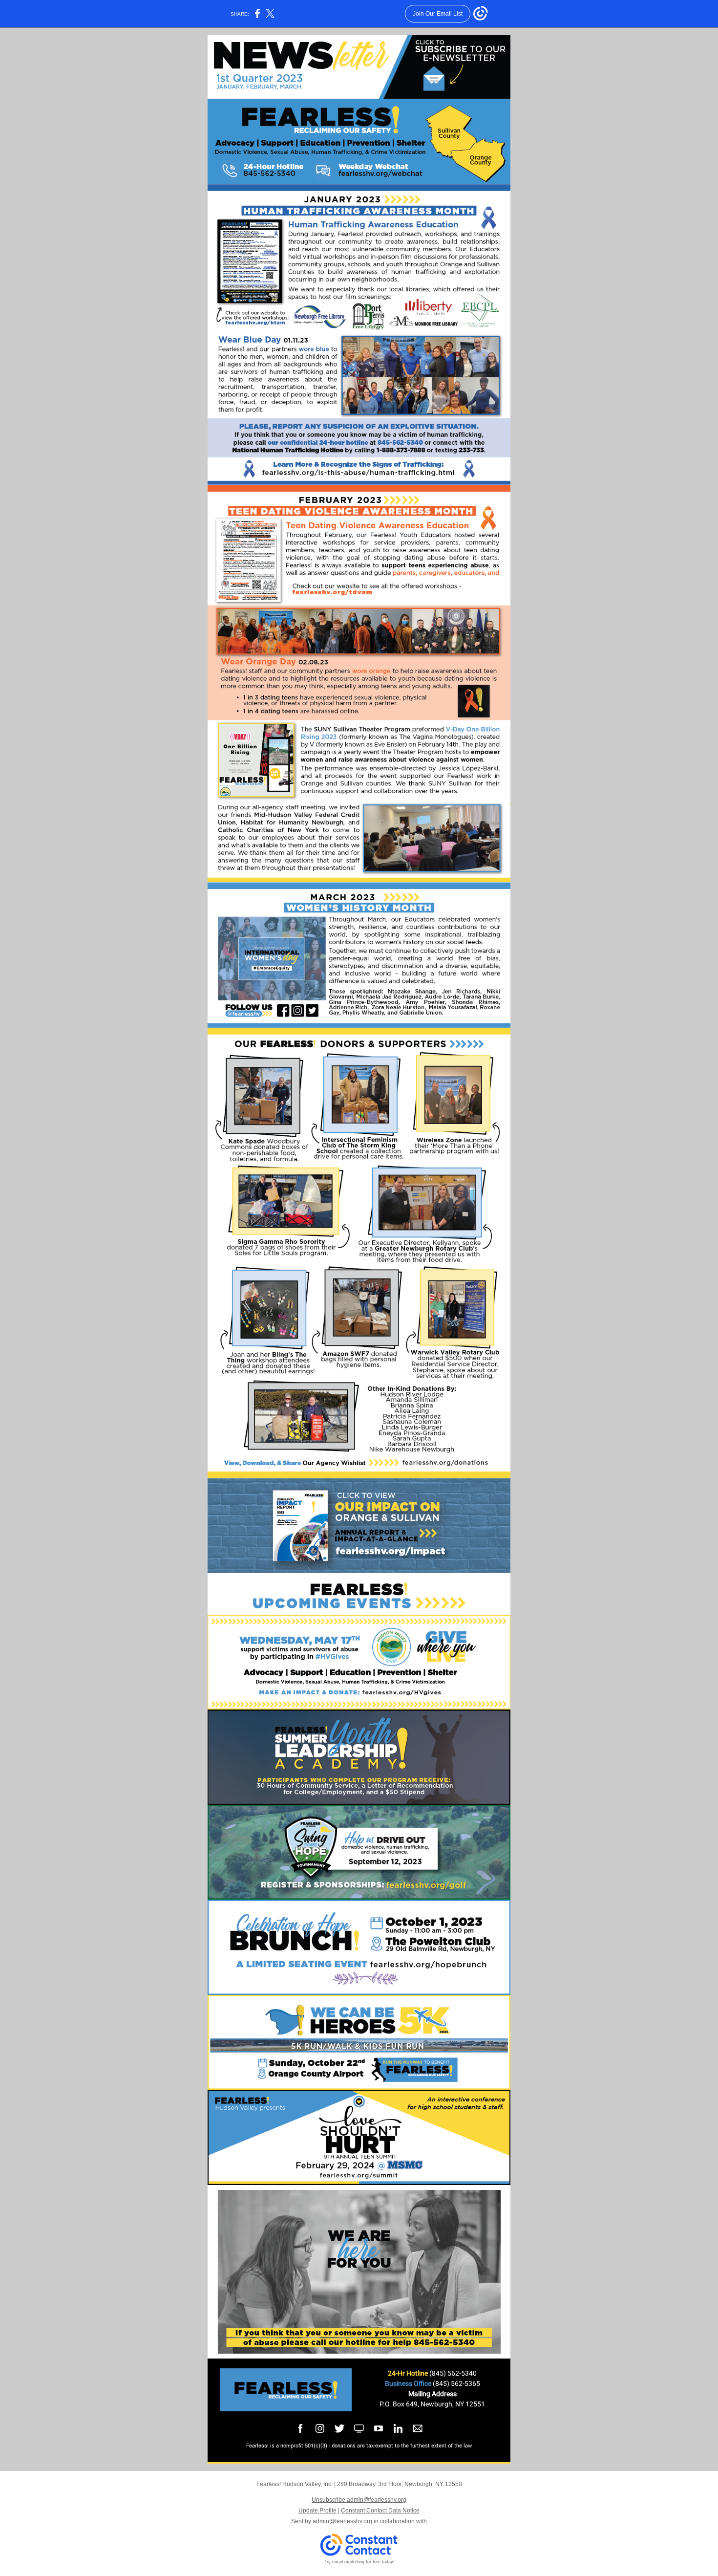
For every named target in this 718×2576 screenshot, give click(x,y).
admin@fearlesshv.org (342, 2521)
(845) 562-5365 (456, 2383)
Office (423, 2383)
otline (420, 2373)
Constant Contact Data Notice (380, 2511)
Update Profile (317, 2511)
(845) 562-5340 (453, 2373)
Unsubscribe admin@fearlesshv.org (359, 2500)
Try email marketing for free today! (359, 2562)
